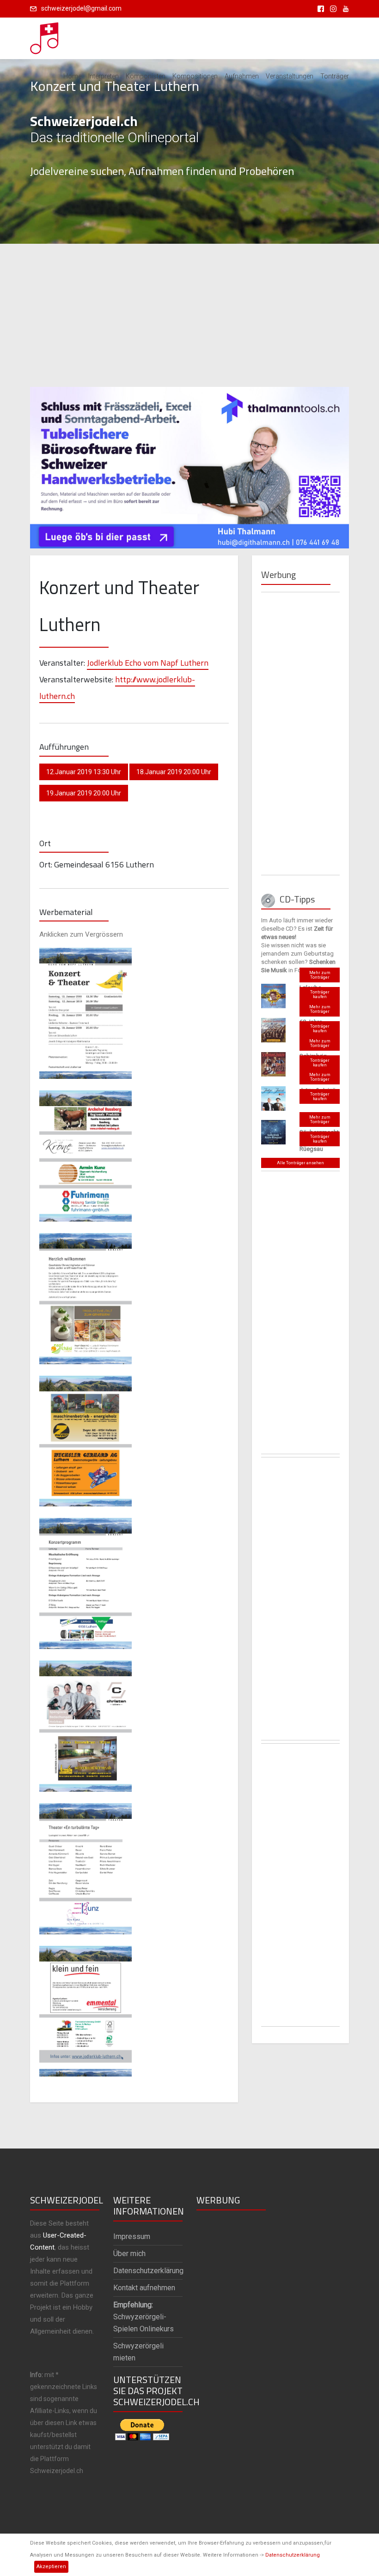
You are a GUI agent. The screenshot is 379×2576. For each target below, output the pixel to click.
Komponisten (146, 76)
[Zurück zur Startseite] (45, 36)
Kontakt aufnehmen (144, 2288)
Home (72, 76)
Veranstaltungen (290, 76)
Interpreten (104, 76)
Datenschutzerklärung (293, 2555)
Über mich (129, 2254)
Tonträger (335, 76)
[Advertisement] (189, 315)
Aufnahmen (242, 76)
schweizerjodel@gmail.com (81, 8)
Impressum (132, 2236)
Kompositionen (195, 76)
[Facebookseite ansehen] (319, 8)
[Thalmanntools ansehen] (189, 463)
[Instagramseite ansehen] (332, 8)
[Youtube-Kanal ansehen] (343, 8)
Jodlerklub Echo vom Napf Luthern (148, 663)
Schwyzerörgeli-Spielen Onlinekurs (144, 2317)
